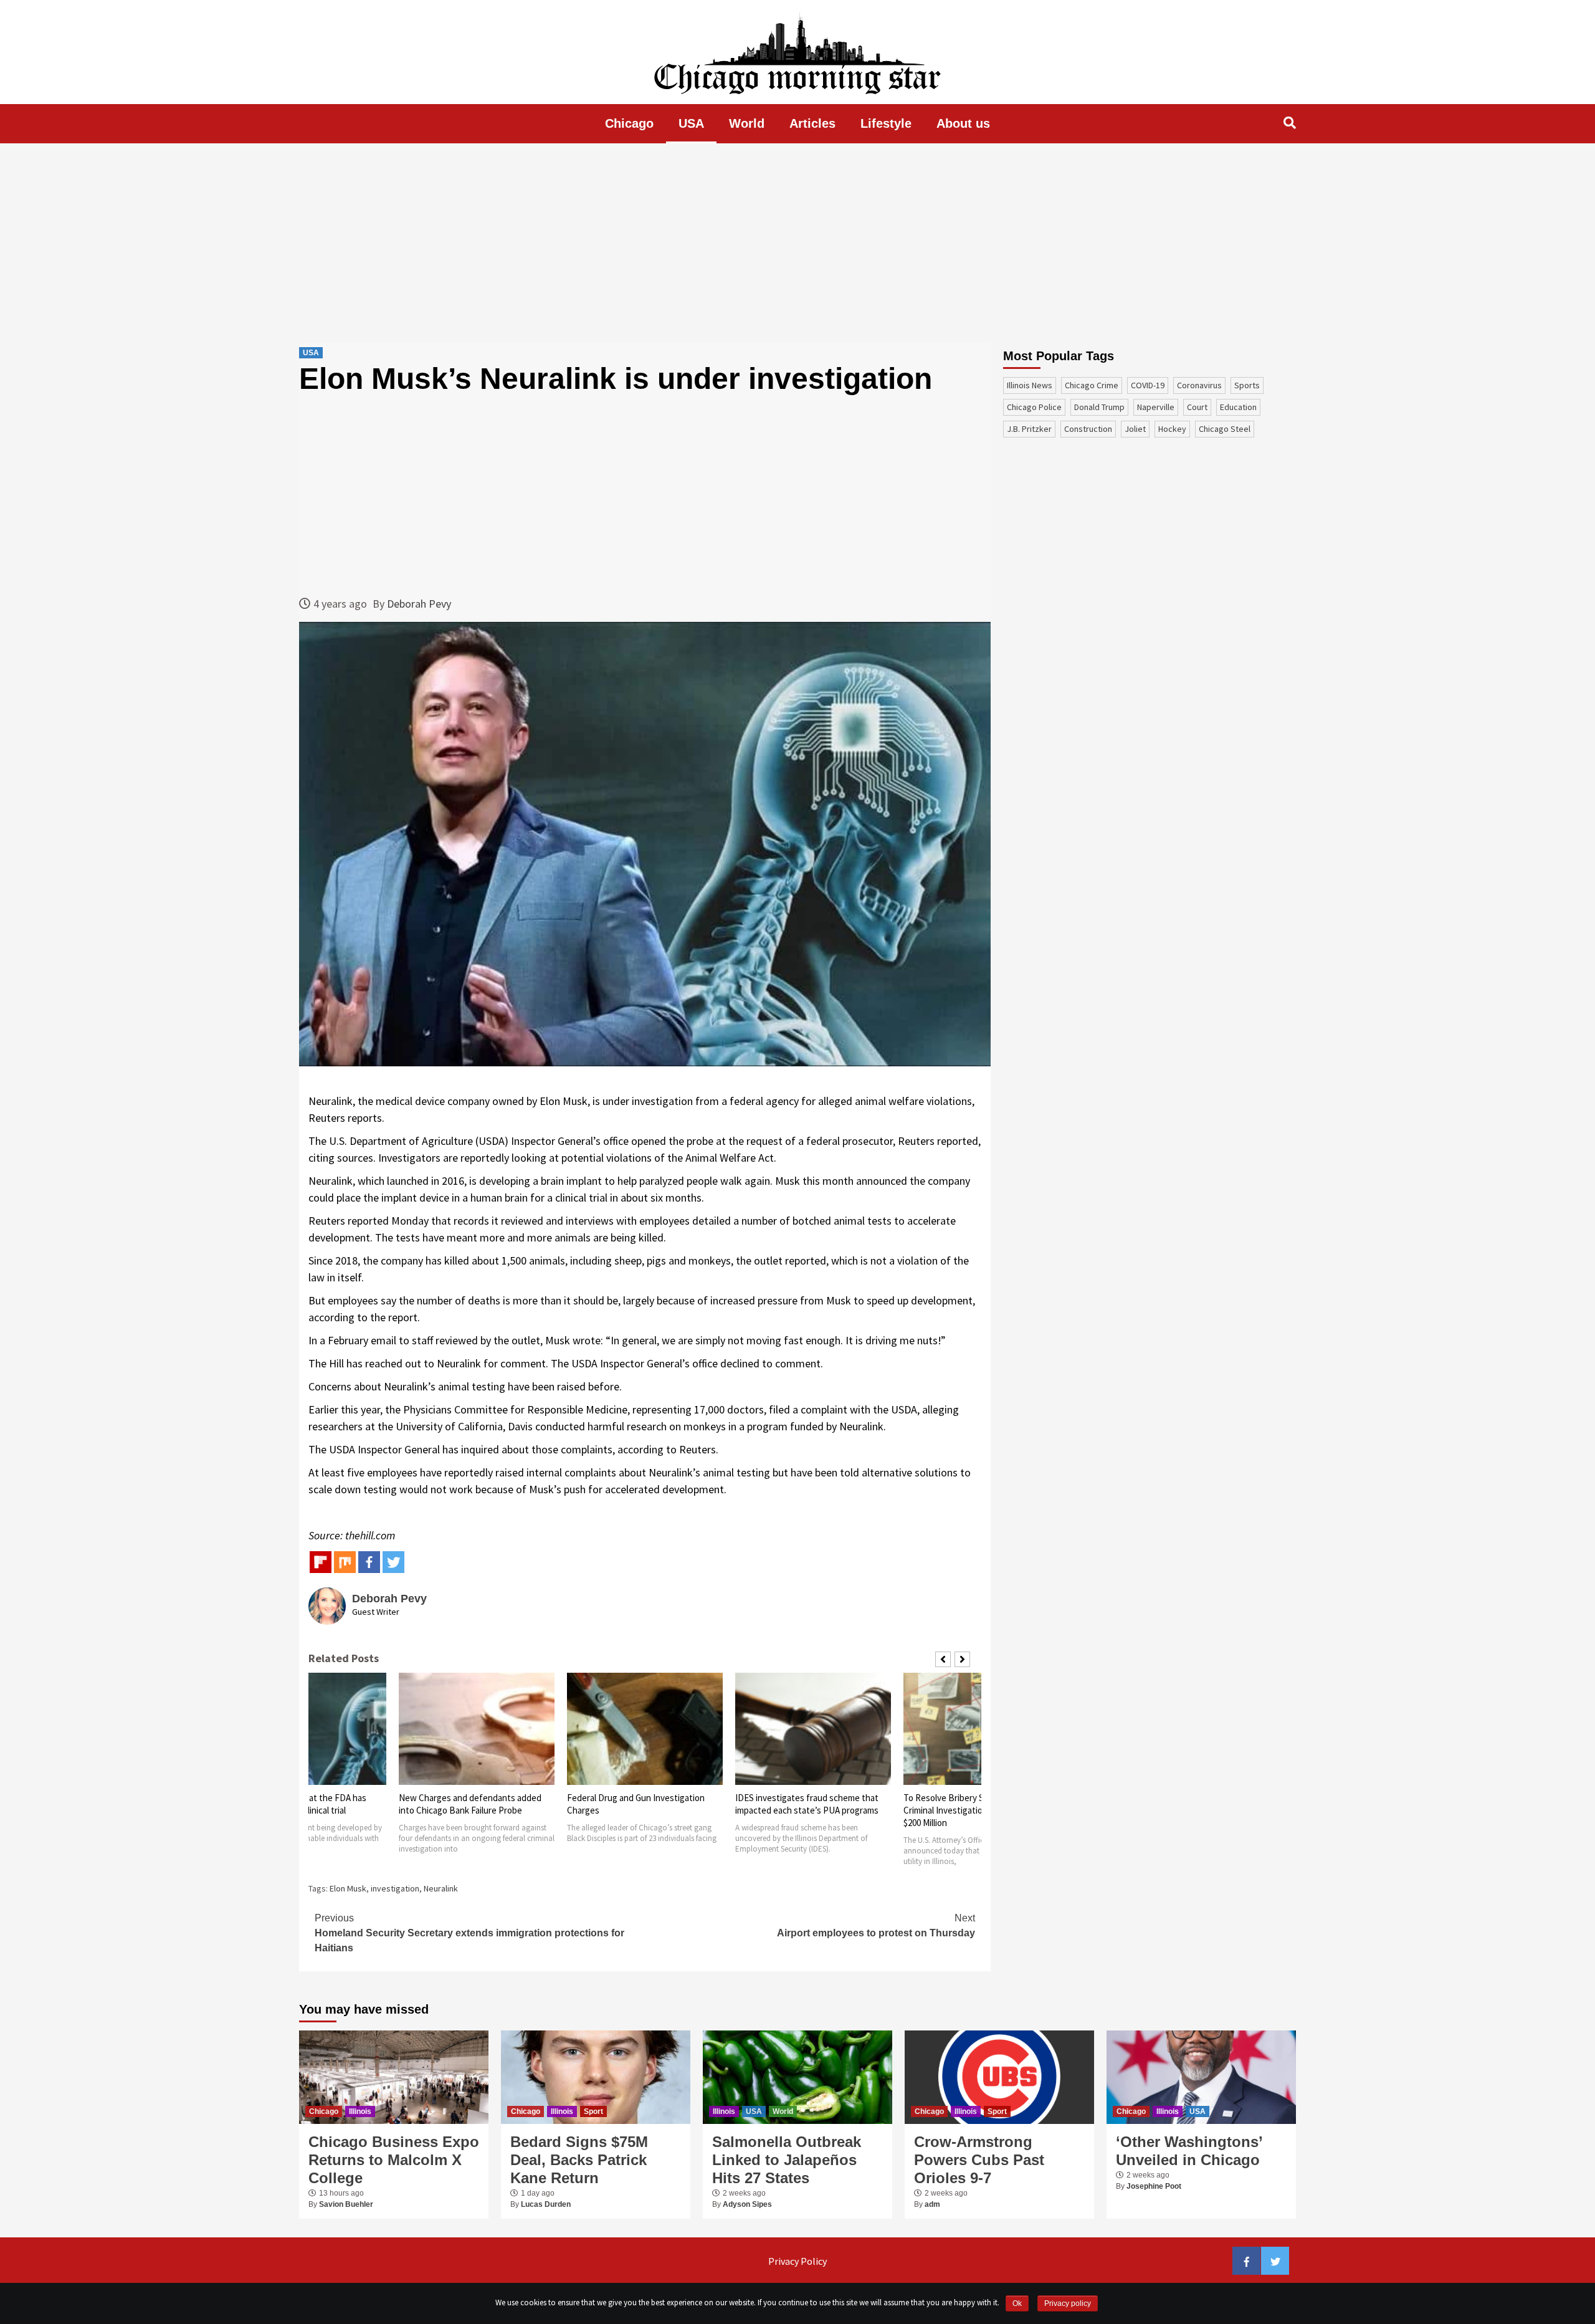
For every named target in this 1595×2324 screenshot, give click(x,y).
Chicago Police (1034, 407)
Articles (812, 123)
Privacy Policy (797, 2261)
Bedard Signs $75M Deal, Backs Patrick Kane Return (579, 2160)
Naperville (1156, 407)
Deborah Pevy (419, 604)
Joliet (1135, 429)
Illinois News (1030, 385)
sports (1247, 385)
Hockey (1172, 429)
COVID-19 (1148, 385)
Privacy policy (1068, 2303)
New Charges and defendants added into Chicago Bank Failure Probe (470, 1804)
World (747, 123)
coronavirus (1199, 385)
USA (691, 123)
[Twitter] (393, 1562)
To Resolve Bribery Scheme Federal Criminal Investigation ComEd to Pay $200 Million (973, 1810)
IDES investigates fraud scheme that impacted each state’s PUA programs (807, 1804)
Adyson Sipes (747, 2204)
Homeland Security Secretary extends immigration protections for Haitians (469, 1933)
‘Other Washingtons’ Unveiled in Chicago (1189, 2151)
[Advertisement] (797, 243)
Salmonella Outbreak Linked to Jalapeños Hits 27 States (787, 2160)
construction (1088, 429)
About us (963, 123)
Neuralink (441, 1888)
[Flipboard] (321, 1562)
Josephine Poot (1154, 2186)
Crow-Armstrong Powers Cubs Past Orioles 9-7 (979, 2160)
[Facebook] (369, 1562)
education (1238, 407)
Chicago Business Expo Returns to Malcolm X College (394, 2160)
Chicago (629, 123)
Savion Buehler (346, 2204)
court (1197, 407)
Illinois (360, 2111)
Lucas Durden (546, 2204)
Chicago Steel (1225, 429)
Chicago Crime (1092, 385)
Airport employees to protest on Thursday (876, 1925)
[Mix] (345, 1562)
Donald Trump (1099, 407)
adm (932, 2204)
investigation (395, 1888)
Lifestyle (886, 123)
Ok (1017, 2303)
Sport (593, 2111)
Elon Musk (348, 1888)
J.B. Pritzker (1029, 429)
